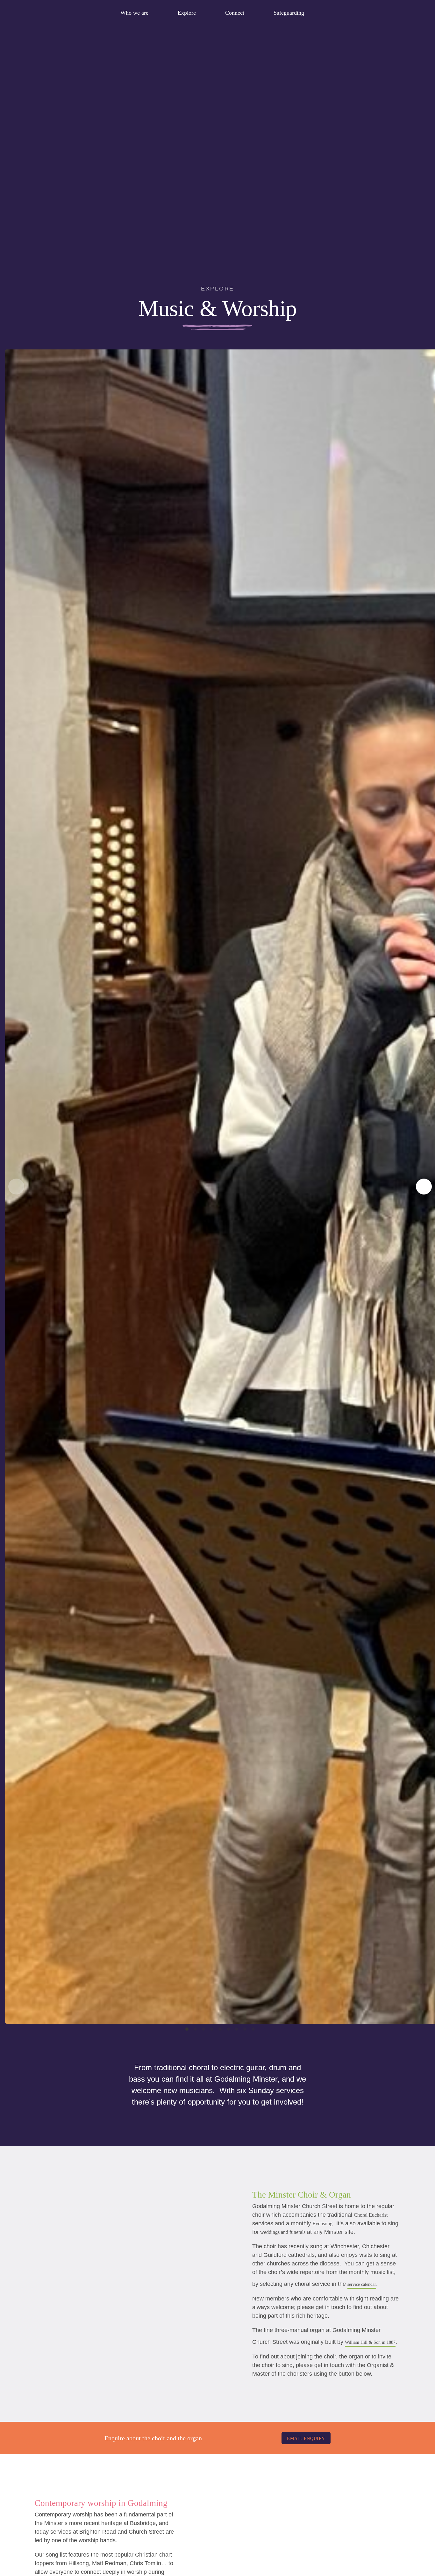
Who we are (134, 13)
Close (405, 12)
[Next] (424, 1187)
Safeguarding (289, 13)
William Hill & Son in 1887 (370, 2342)
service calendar (362, 2284)
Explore (187, 13)
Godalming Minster (43, 13)
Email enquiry (306, 2439)
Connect (235, 13)
